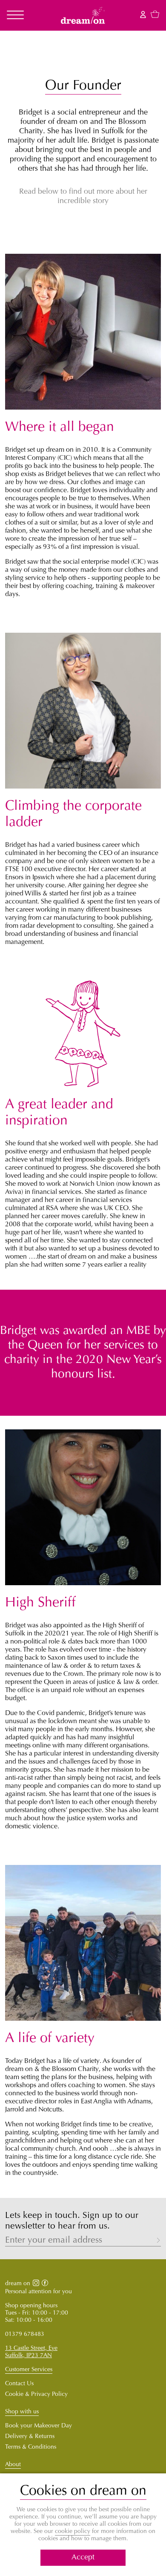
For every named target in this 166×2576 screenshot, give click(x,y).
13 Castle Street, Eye (31, 2349)
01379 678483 (25, 2335)
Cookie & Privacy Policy (36, 2395)
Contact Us (19, 2384)
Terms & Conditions (31, 2447)
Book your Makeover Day (39, 2426)
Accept (83, 2558)
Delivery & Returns (30, 2437)
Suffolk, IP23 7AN (29, 2356)
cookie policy (73, 2532)
